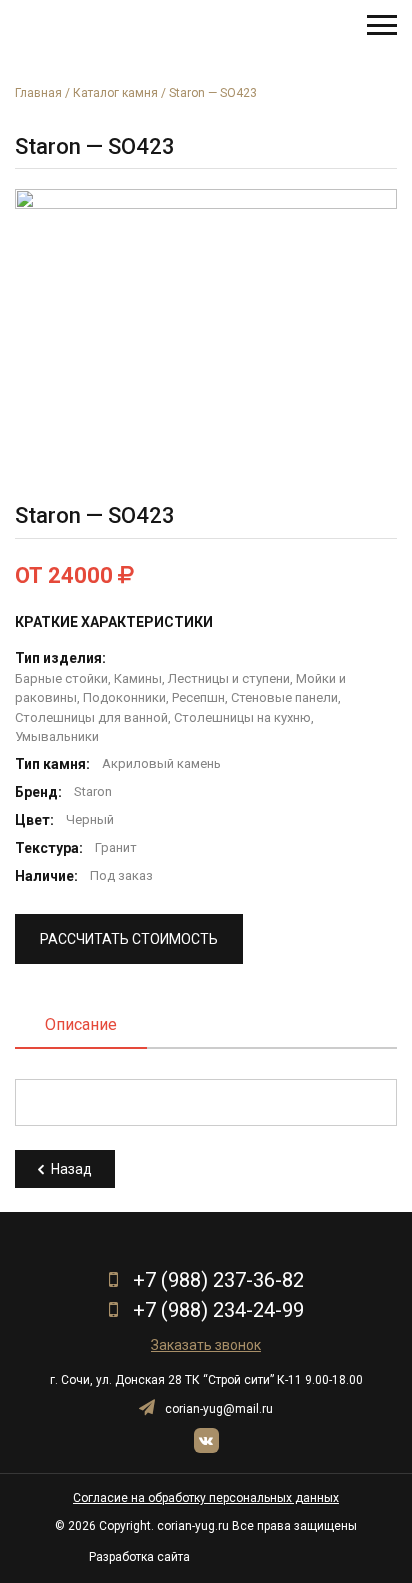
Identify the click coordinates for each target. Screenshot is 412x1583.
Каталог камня (115, 93)
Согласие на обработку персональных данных (206, 1498)
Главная (38, 93)
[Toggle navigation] (382, 25)
